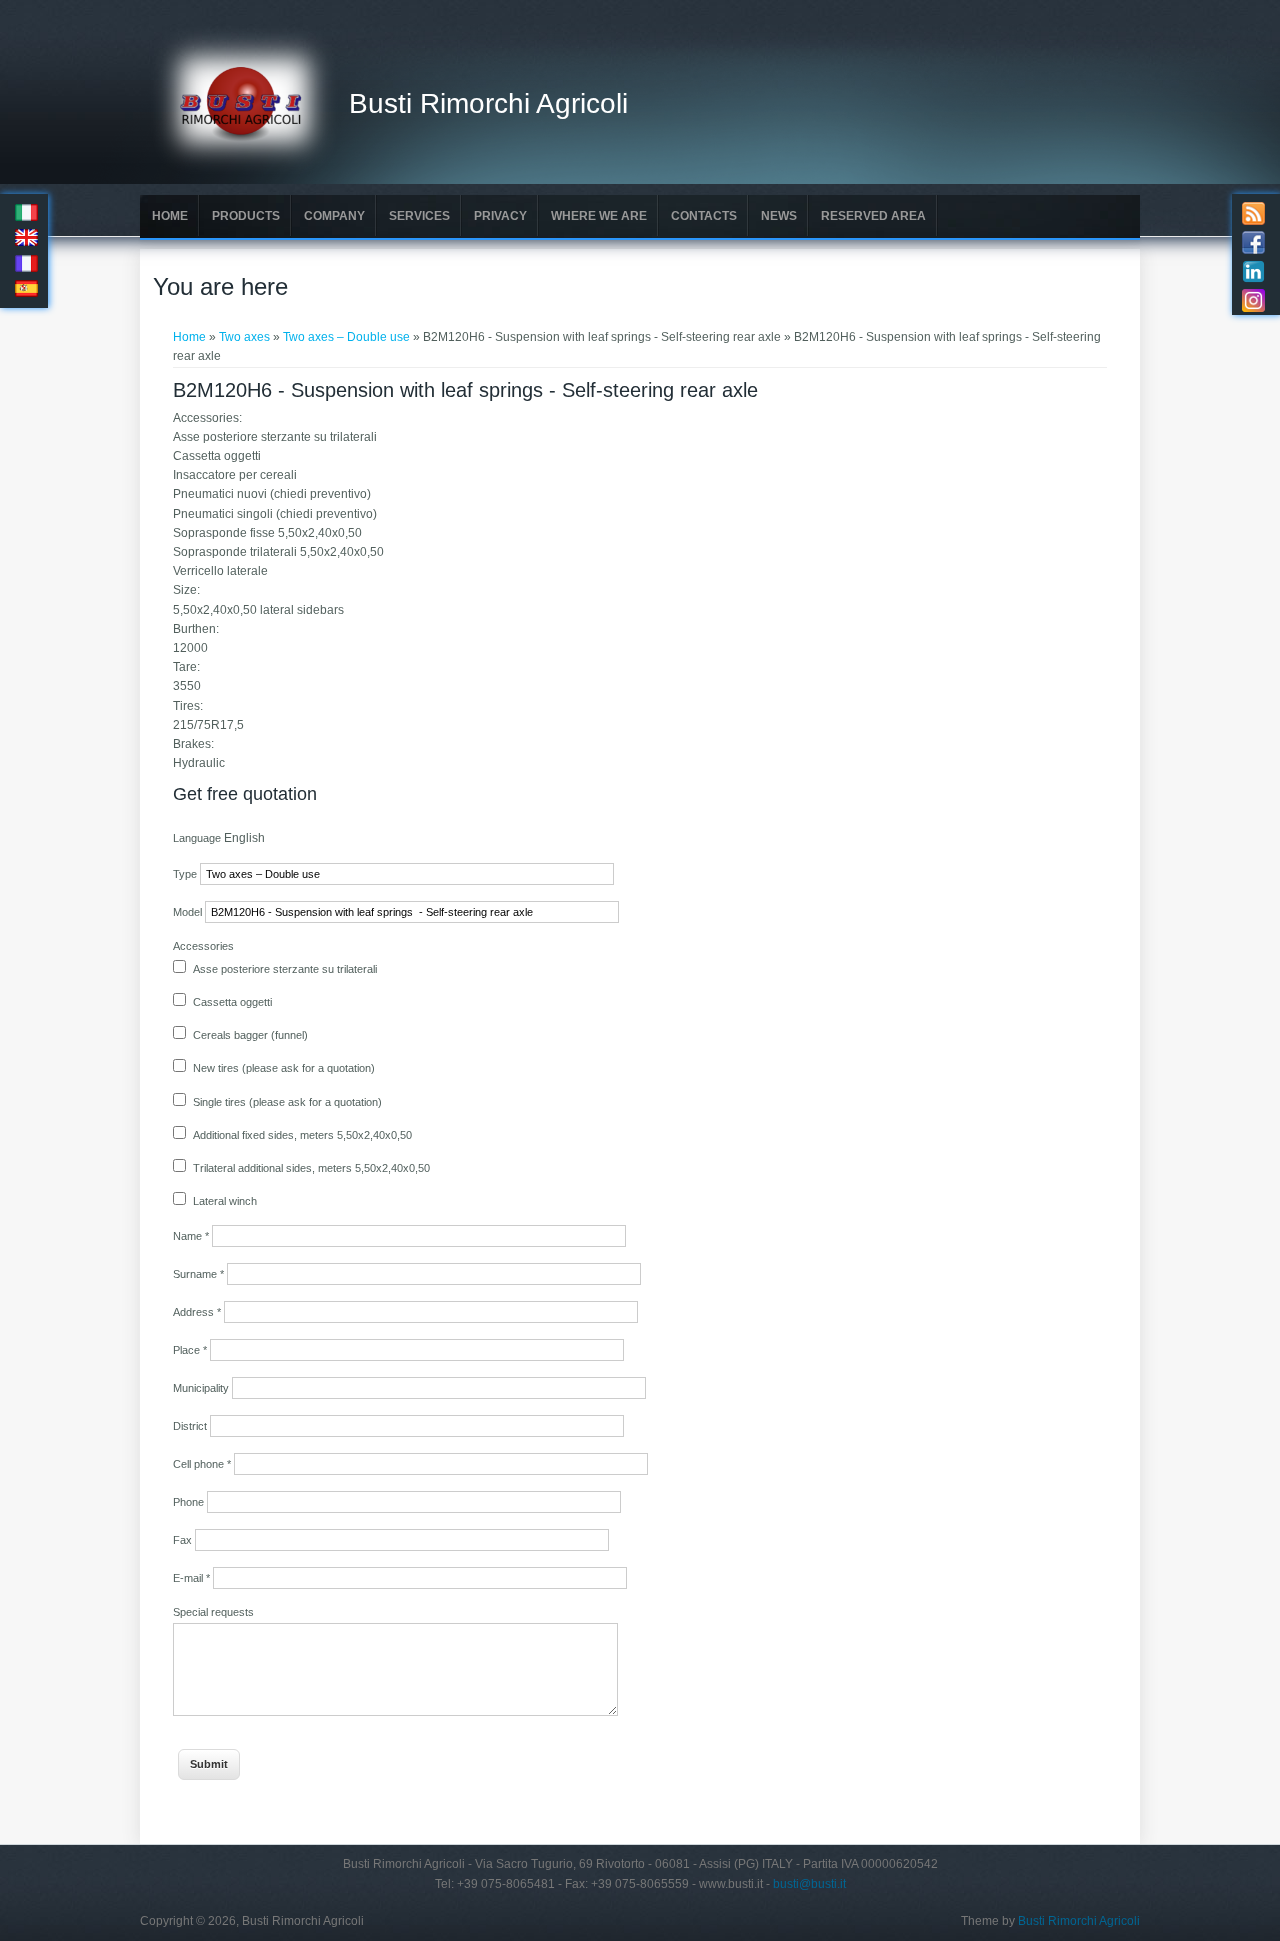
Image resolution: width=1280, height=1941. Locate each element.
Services (419, 216)
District (191, 1426)
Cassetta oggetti (232, 1002)
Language (198, 838)
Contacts (704, 216)
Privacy (500, 216)
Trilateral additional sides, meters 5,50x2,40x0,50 (311, 1168)
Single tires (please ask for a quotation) (287, 1102)
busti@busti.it (809, 1884)
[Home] (244, 171)
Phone (190, 1502)
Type (186, 874)
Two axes (244, 337)
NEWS (779, 216)
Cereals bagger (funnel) (250, 1035)
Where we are (599, 216)
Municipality (202, 1388)
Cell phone (202, 1464)
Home (170, 216)
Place (190, 1350)
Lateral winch (225, 1201)
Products (246, 216)
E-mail (191, 1578)
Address (197, 1312)
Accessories (203, 946)
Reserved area (873, 216)
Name (191, 1236)
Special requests (213, 1612)
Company (334, 216)
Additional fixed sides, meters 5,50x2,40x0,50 (302, 1135)
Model (189, 912)
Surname (198, 1274)
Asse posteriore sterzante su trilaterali (285, 969)
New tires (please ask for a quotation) (284, 1068)
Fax (184, 1540)
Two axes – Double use (346, 337)
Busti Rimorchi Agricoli (488, 104)
